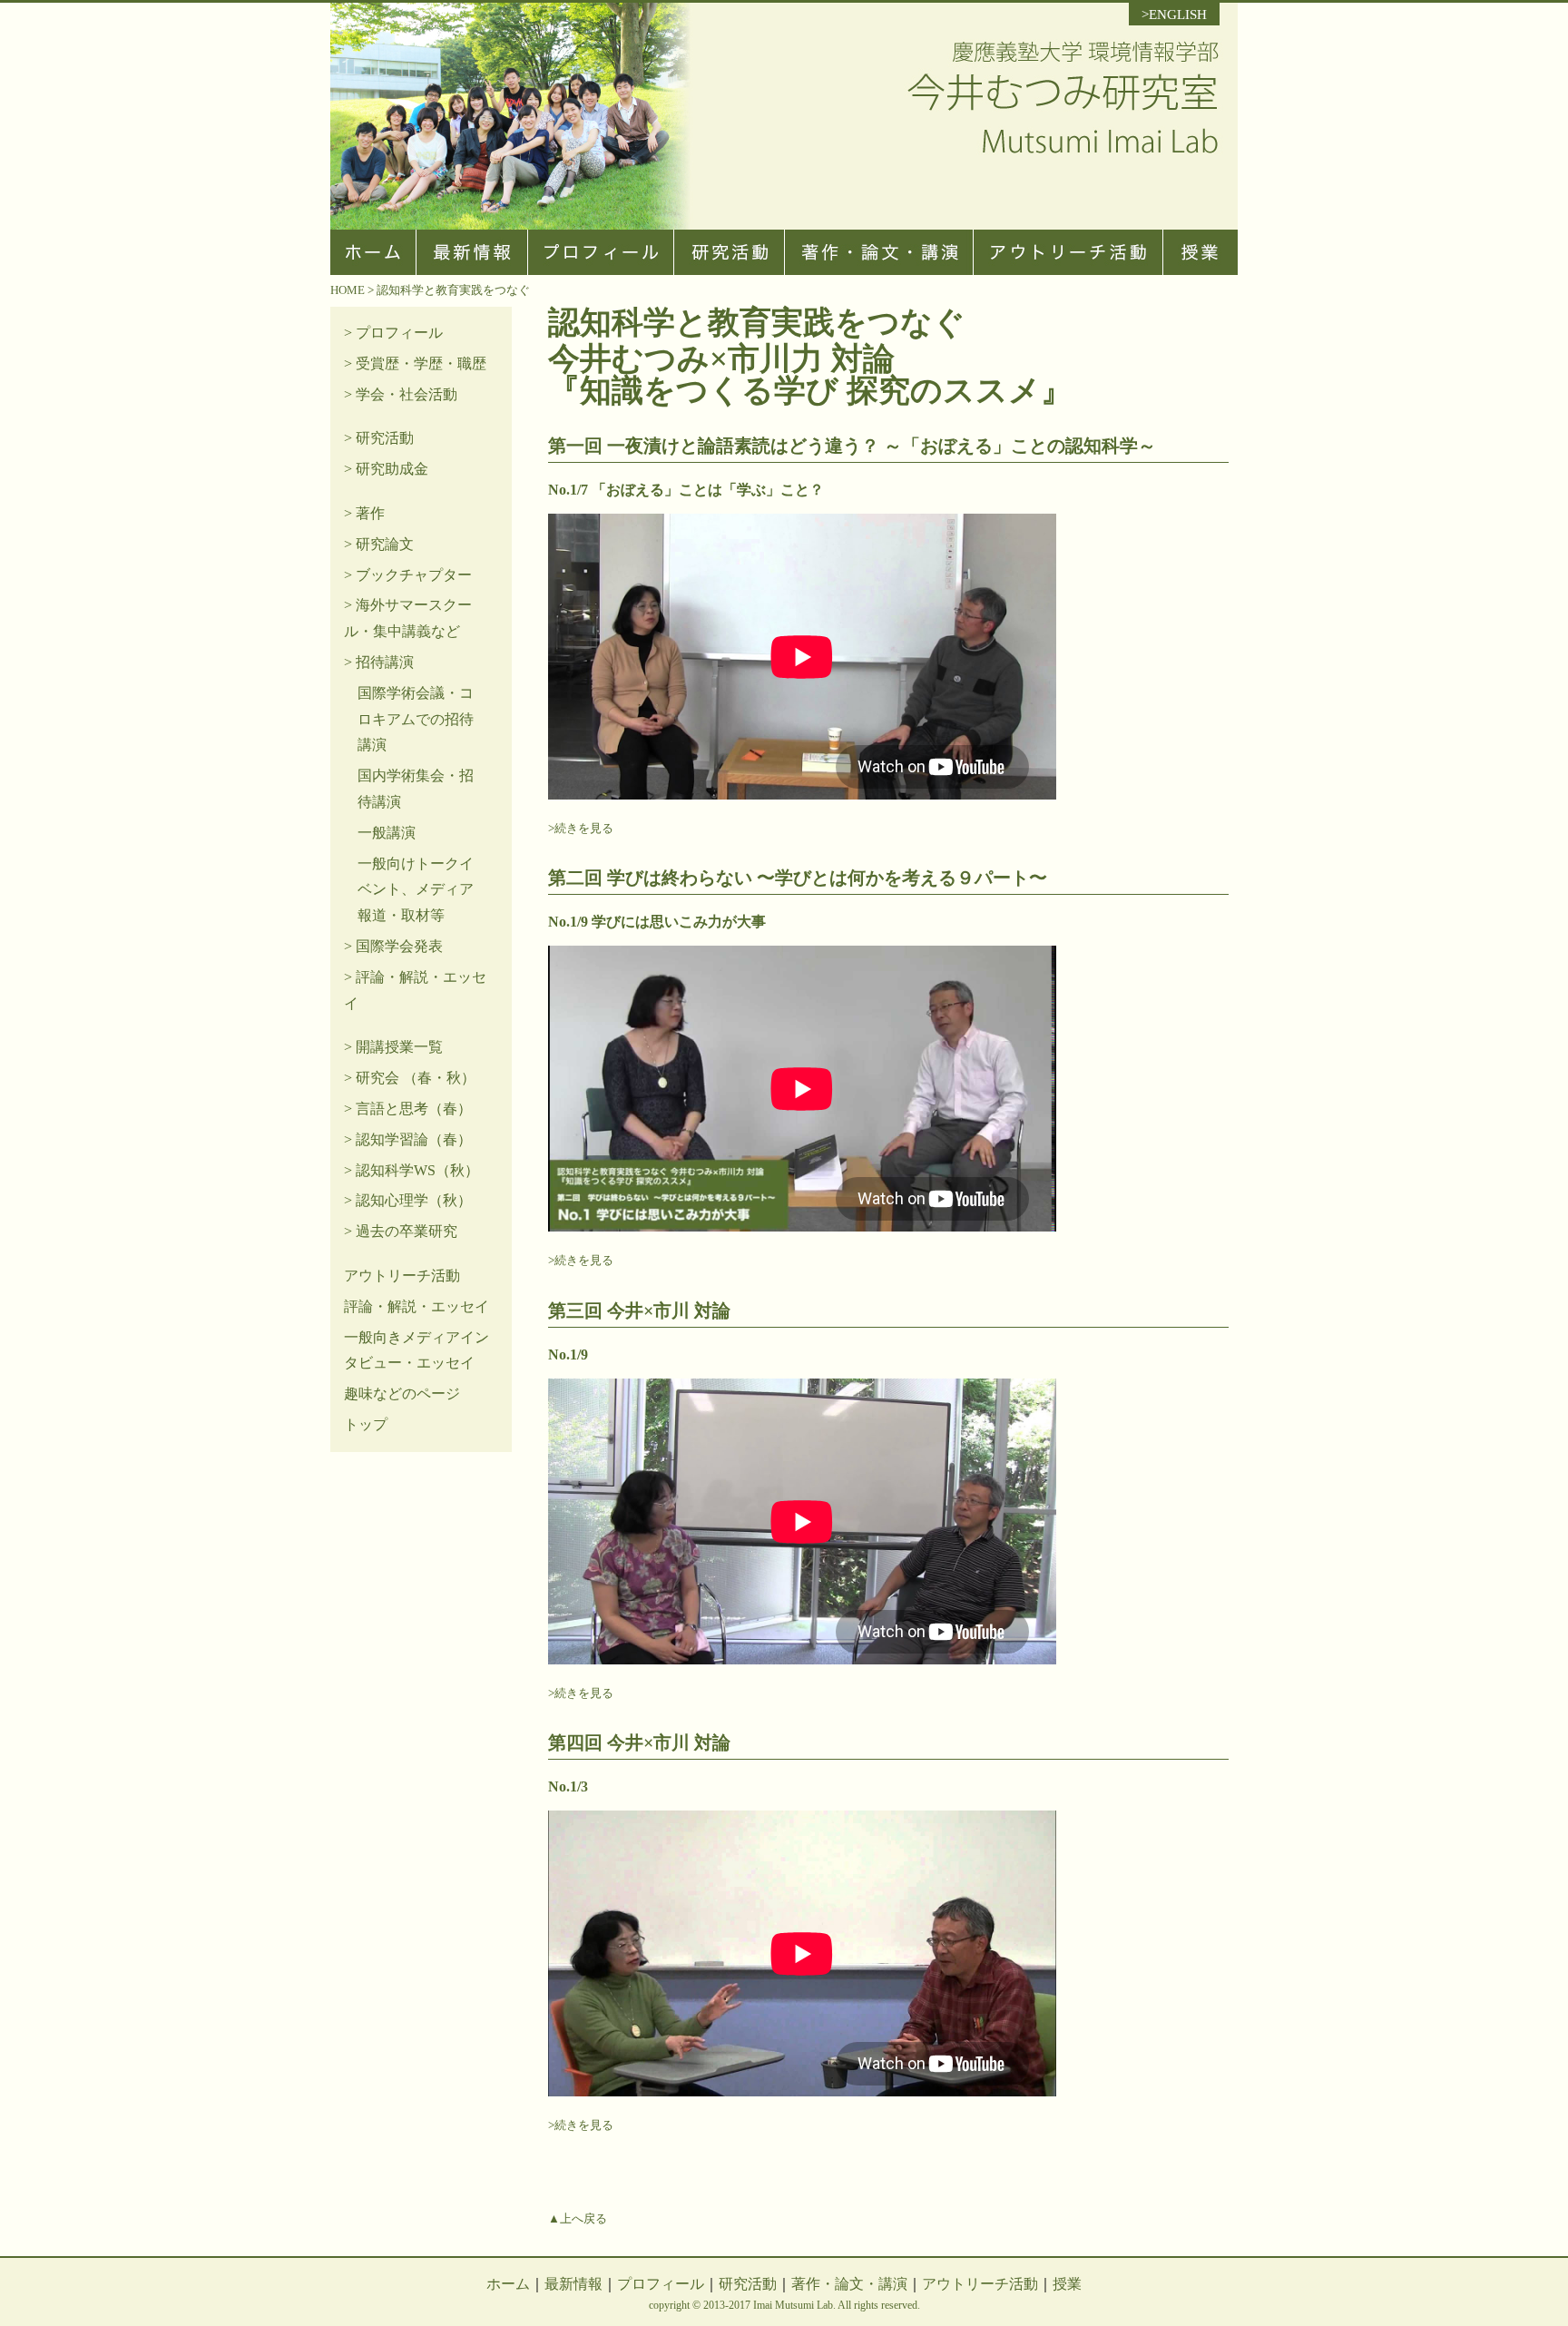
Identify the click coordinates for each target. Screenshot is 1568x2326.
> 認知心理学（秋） (408, 1200)
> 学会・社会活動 (401, 394)
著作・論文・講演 (849, 2284)
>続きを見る (581, 828)
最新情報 (573, 2284)
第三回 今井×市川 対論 (639, 1310)
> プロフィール (393, 333)
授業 (1067, 2284)
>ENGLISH (1174, 15)
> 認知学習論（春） (408, 1139)
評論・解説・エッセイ (416, 1306)
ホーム (508, 2284)
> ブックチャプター (408, 575)
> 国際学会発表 (393, 946)
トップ (366, 1424)
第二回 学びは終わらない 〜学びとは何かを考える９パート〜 (798, 878)
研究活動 (748, 2284)
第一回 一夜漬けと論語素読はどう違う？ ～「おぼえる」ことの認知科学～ (852, 446)
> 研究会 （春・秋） (410, 1078)
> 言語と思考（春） (408, 1109)
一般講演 (387, 833)
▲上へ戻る (578, 2218)
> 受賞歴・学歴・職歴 (415, 363)
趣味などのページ (402, 1394)
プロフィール (661, 2284)
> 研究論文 (379, 544)
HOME (348, 290)
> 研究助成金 (386, 469)
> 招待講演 (379, 662)
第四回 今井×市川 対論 (639, 1742)
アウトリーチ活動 (402, 1276)
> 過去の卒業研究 (401, 1231)
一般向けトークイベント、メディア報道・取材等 (416, 890)
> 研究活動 (379, 438)
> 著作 (364, 513)
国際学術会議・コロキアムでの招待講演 (416, 719)
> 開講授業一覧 (393, 1047)
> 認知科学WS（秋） (412, 1170)
